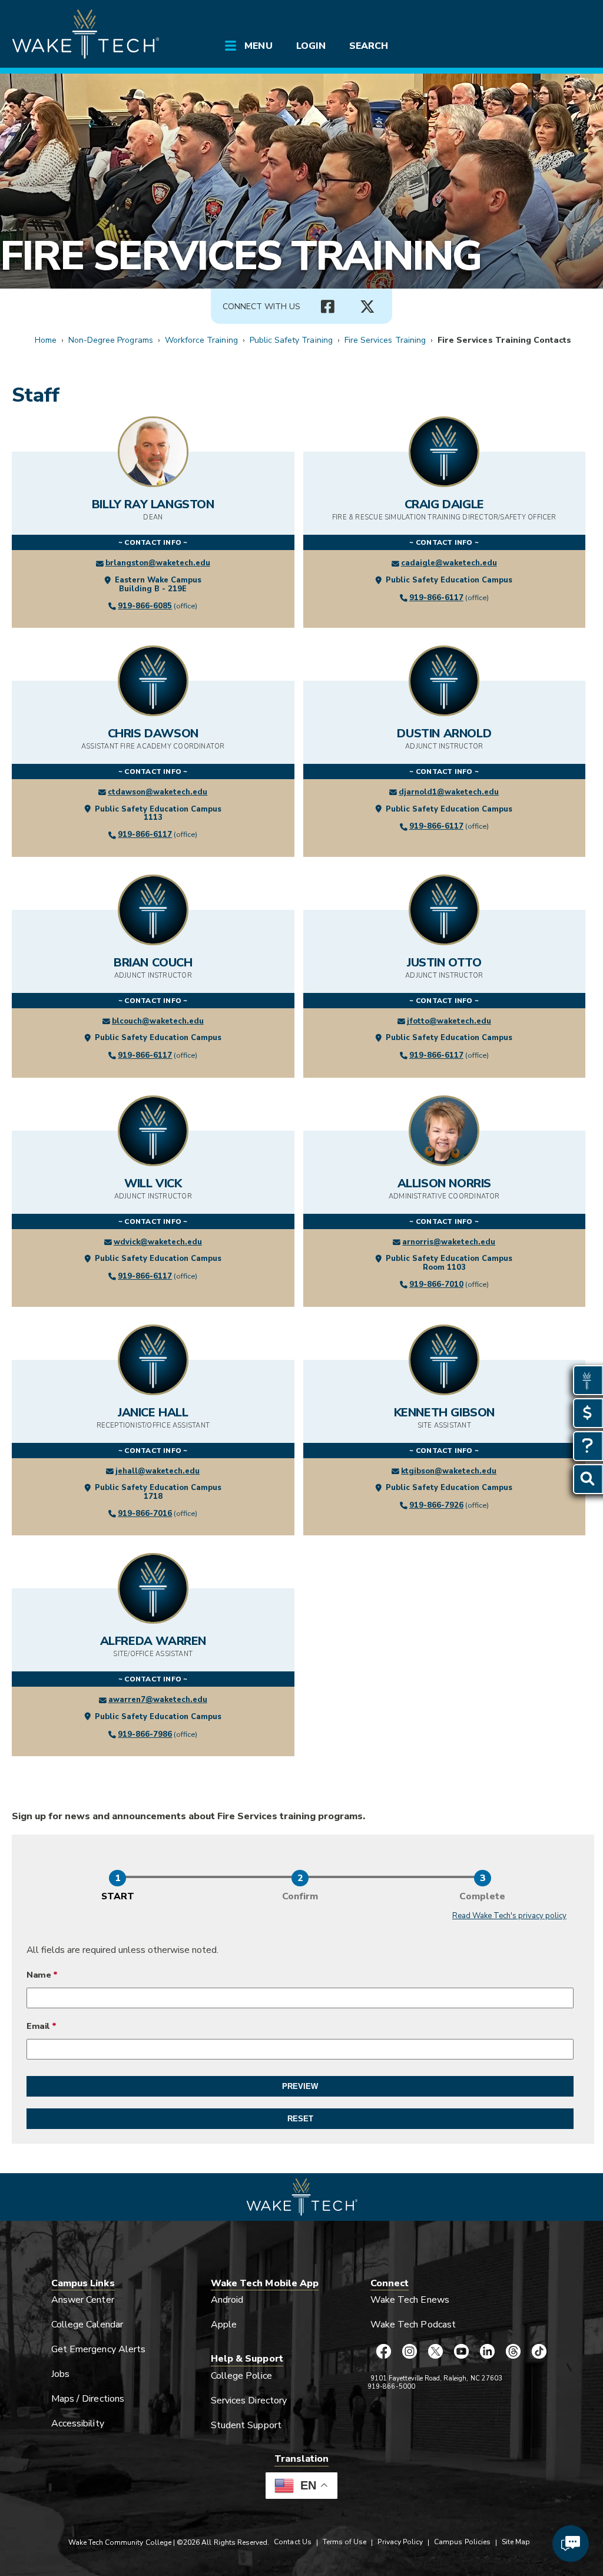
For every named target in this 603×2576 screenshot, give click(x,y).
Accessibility (78, 2423)
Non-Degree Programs (111, 340)
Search (369, 46)
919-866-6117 (436, 598)
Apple (224, 2325)
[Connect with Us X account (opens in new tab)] (367, 307)
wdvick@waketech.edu (158, 1242)
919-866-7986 (145, 1734)
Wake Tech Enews (410, 2300)
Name (39, 1975)
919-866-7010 (436, 1284)
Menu (258, 46)
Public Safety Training (291, 340)
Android (227, 2300)
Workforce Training (201, 340)
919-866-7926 (436, 1505)
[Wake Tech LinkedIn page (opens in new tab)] (487, 2352)
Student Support (246, 2425)
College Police (241, 2376)
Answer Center (83, 2300)
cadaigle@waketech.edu (449, 563)
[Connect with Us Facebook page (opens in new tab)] (327, 307)
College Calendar (87, 2325)
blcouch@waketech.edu (158, 1021)
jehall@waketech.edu (158, 1471)
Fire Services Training (241, 256)
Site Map (516, 2542)
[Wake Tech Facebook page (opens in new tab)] (383, 2352)
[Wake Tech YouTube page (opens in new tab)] (461, 2352)
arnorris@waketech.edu (449, 1242)
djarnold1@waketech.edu (449, 792)
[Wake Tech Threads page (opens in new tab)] (513, 2352)
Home (46, 340)
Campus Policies (462, 2542)
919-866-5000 (391, 2387)
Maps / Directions (88, 2399)
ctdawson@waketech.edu (158, 792)
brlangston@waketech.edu (158, 563)
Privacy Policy (400, 2542)
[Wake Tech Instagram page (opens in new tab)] (409, 2352)
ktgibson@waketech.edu (449, 1471)
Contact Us (292, 2542)
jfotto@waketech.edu (449, 1021)
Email (38, 2026)
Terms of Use (345, 2542)
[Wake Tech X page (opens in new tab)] (435, 2352)
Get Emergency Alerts (98, 2349)
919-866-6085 (145, 606)
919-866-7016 (145, 1514)
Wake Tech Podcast (413, 2325)
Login (311, 46)
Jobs (60, 2374)
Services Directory (249, 2400)
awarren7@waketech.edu (158, 1700)
